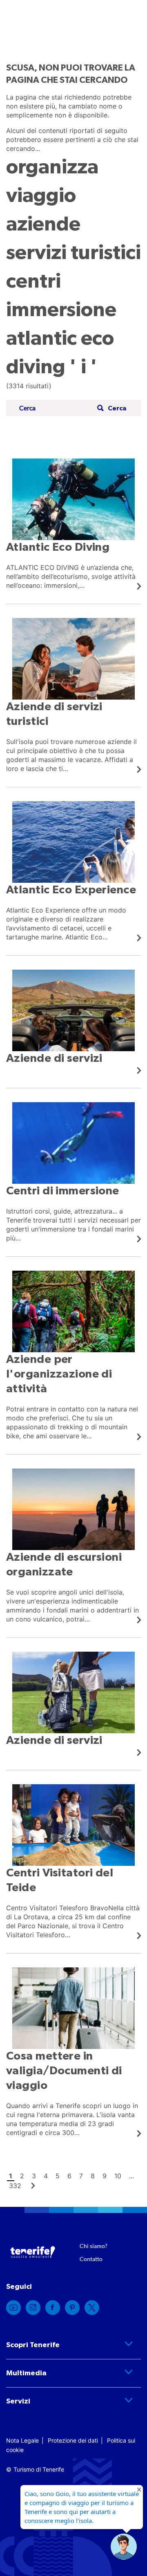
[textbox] (56, 408)
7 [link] (81, 2176)
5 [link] (58, 2176)
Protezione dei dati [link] (73, 2440)
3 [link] (34, 2176)
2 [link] (22, 2176)
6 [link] (69, 2176)
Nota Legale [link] (22, 2440)
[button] (111, 408)
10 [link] (118, 2176)
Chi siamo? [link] (94, 2246)
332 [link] (15, 2186)
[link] (73, 524)
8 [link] (93, 2176)
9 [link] (105, 2176)
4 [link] (46, 2176)
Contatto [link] (91, 2259)
